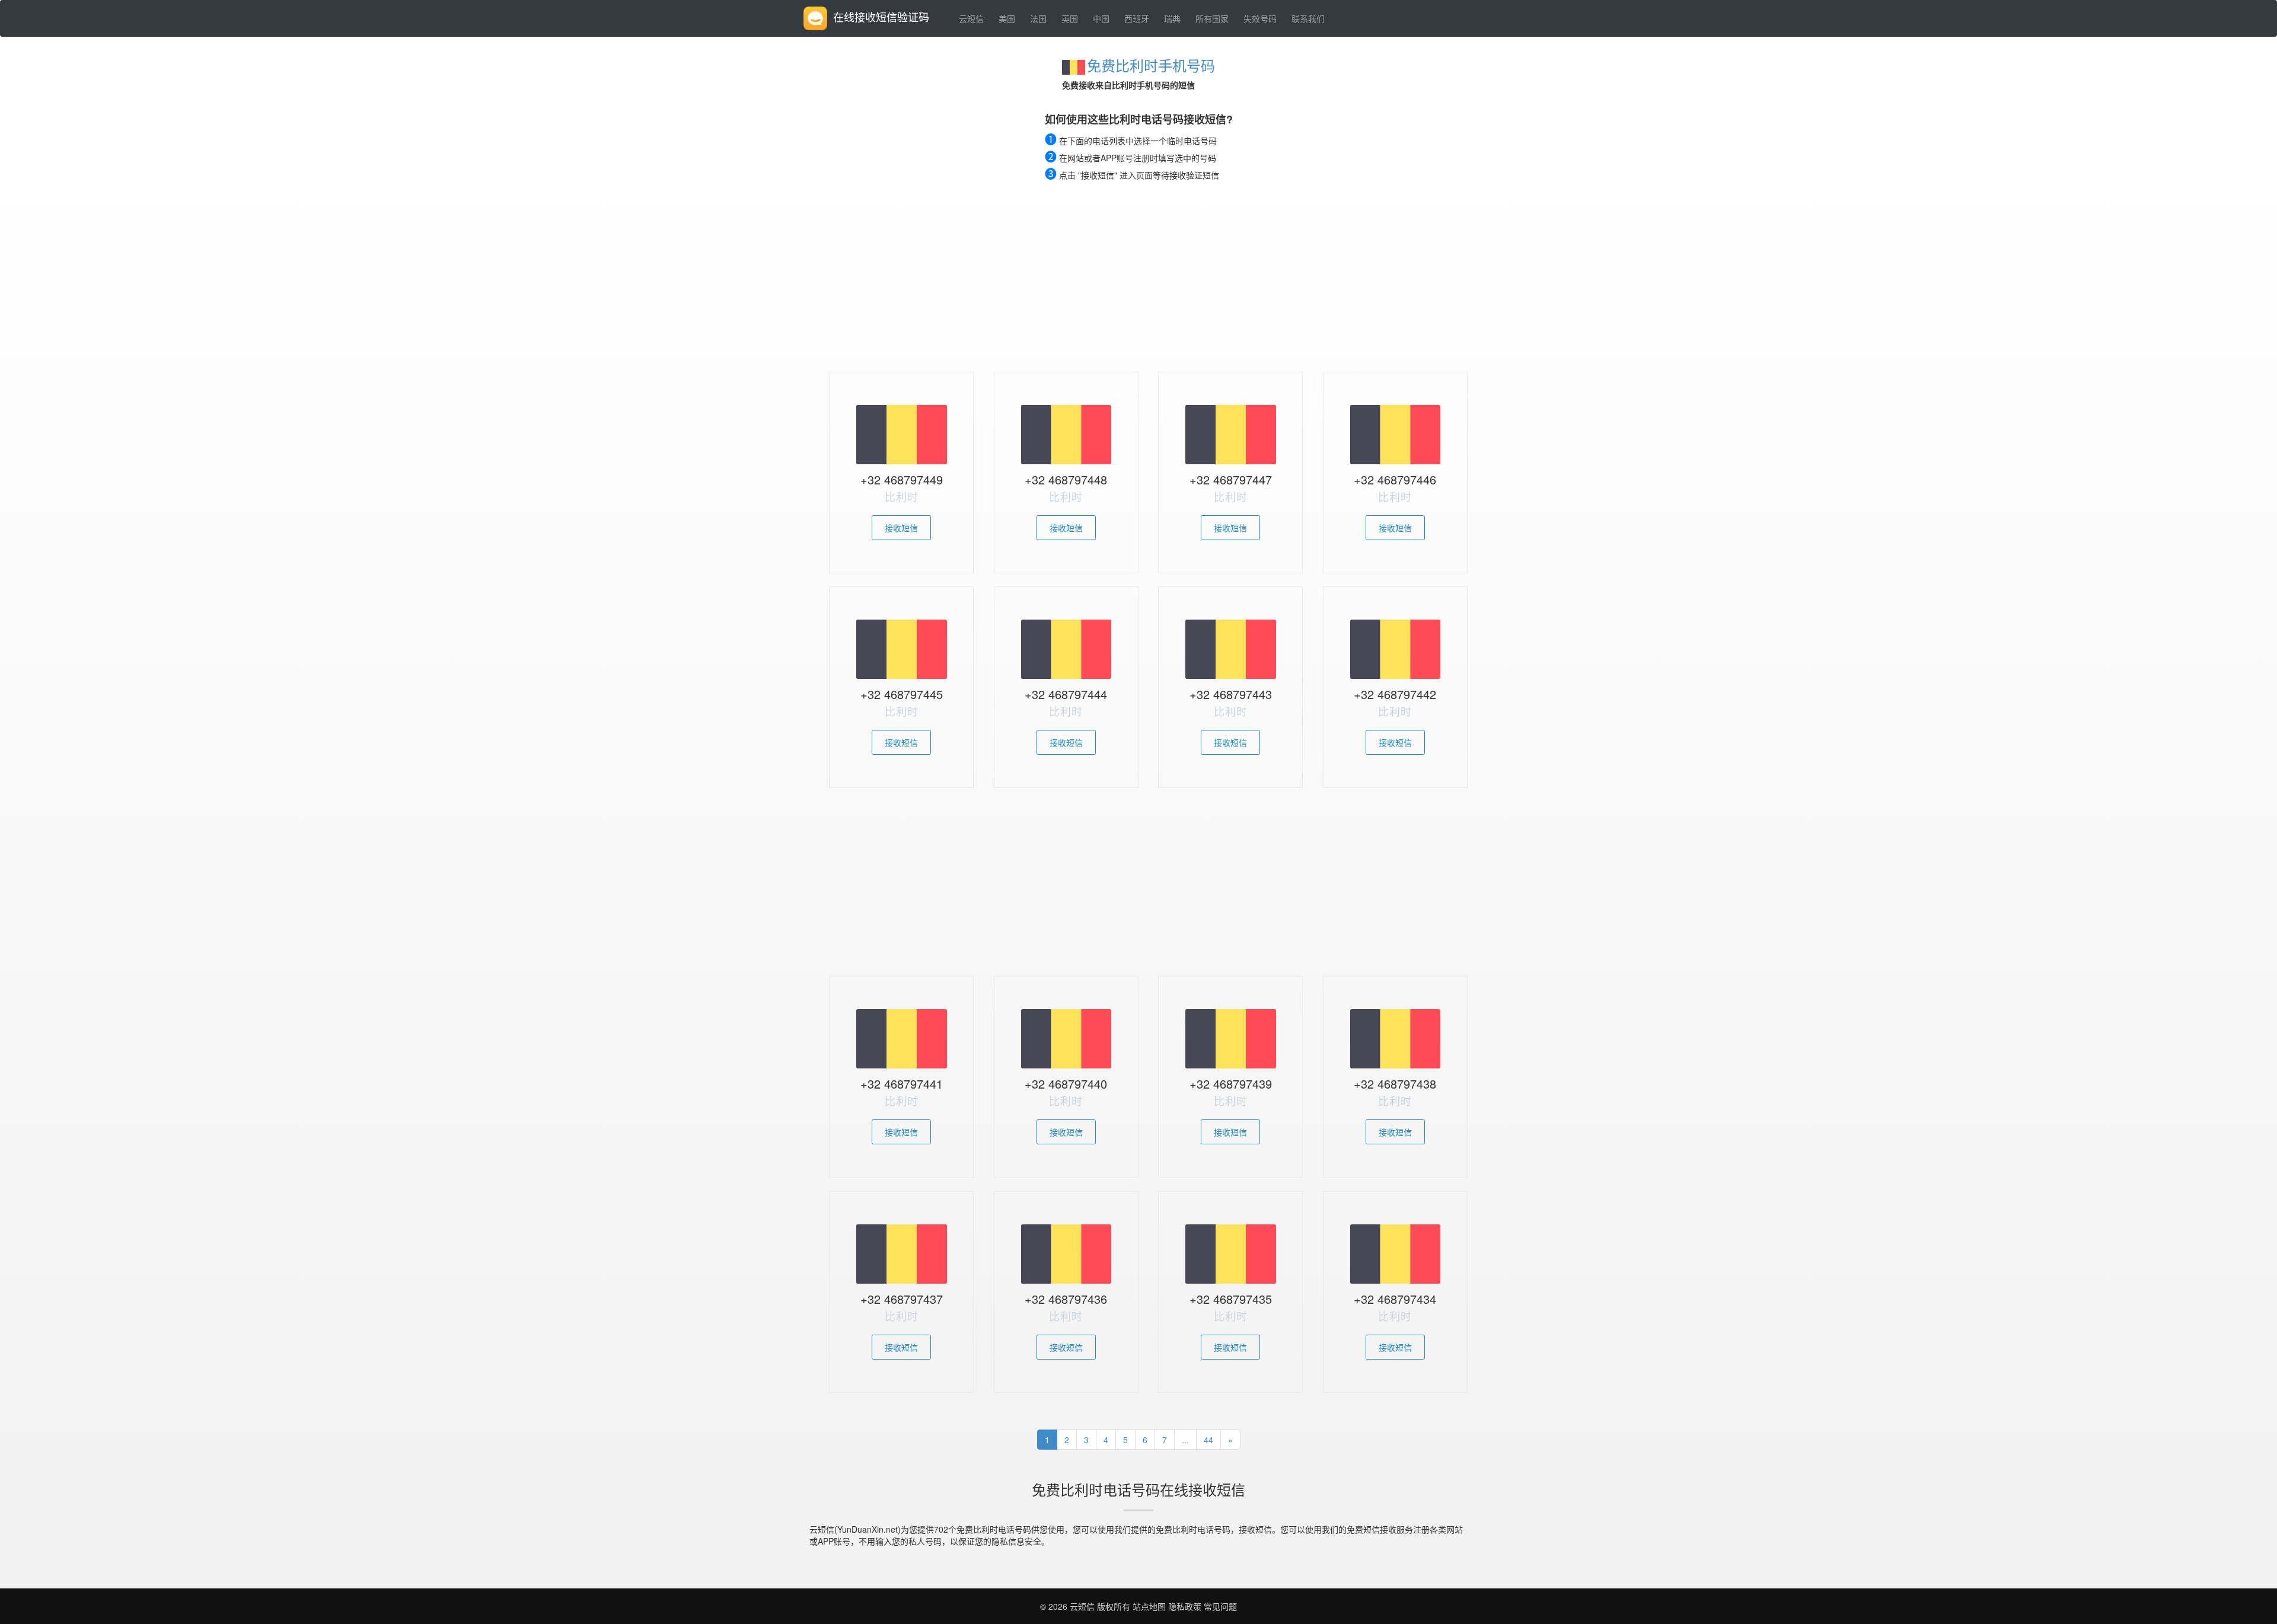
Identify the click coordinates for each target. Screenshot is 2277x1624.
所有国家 (1212, 18)
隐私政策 (1184, 1606)
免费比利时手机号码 (1151, 65)
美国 (1007, 18)
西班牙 (1137, 18)
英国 (1070, 18)
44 (1208, 1440)
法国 (1038, 18)
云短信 (971, 18)
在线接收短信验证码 (881, 17)
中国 (1101, 18)
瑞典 (1172, 18)
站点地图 (1149, 1606)
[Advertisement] (1138, 283)
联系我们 (1308, 18)
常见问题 (1220, 1606)
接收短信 (901, 528)
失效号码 (1260, 18)
